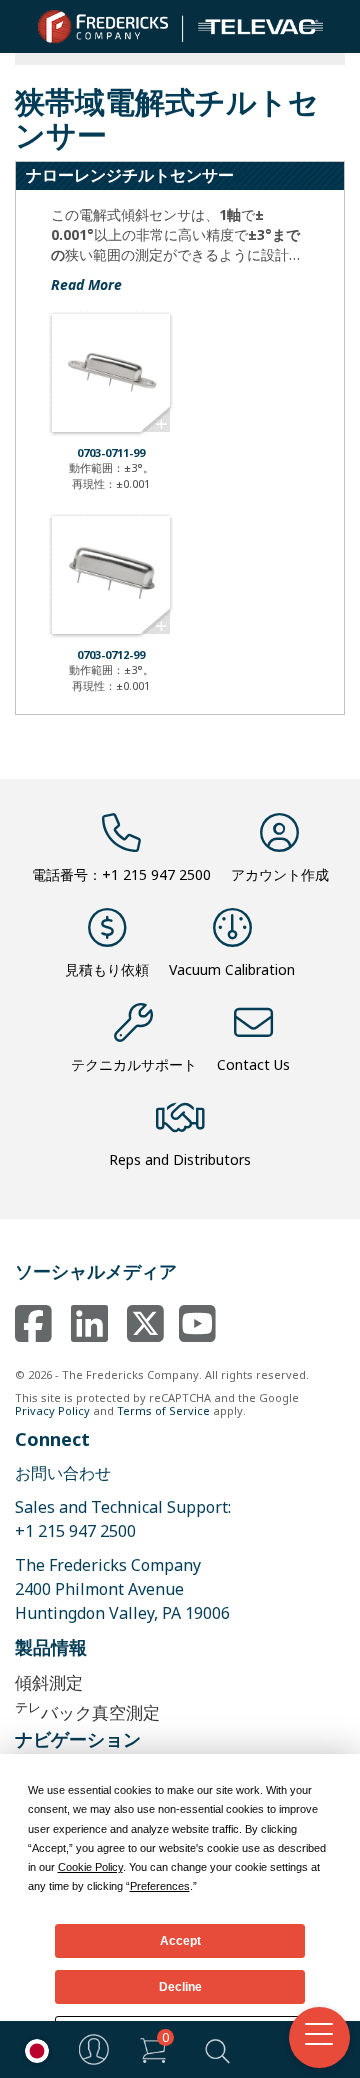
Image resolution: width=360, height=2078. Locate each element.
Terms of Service (163, 1410)
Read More (86, 284)
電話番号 (121, 874)
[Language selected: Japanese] (32, 2049)
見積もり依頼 (107, 969)
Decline (180, 1987)
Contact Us (253, 1064)
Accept (180, 1941)
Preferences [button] (160, 1886)
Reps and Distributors (180, 1159)
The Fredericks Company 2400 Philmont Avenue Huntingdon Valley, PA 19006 (122, 1589)
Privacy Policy (52, 1410)
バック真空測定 (87, 1710)
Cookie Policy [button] (90, 1867)
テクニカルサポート (134, 1064)
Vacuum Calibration (232, 969)
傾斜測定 (49, 1682)
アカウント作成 (280, 874)
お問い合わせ (63, 1473)
